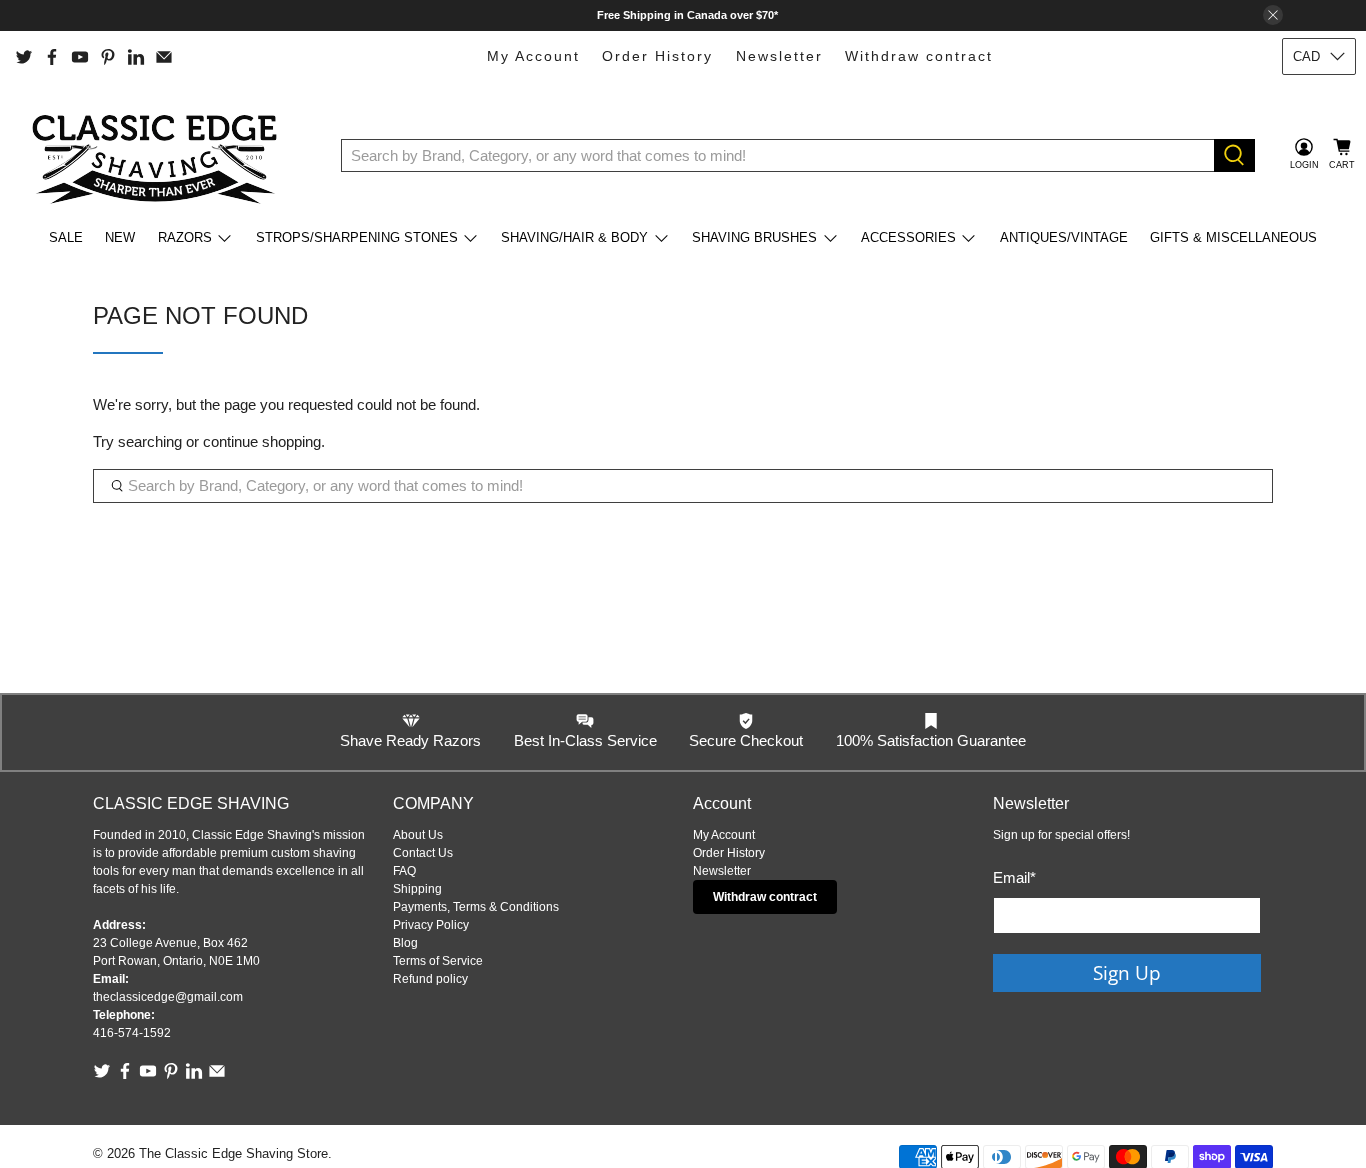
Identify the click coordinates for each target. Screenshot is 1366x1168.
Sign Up (1127, 972)
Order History (657, 56)
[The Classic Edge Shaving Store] (161, 155)
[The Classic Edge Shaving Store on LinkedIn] (136, 57)
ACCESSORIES (908, 237)
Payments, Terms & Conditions (476, 907)
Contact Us (423, 853)
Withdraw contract (919, 56)
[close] (1273, 15)
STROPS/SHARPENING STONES (357, 237)
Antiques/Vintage (1064, 237)
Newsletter (779, 56)
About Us (418, 835)
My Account (533, 56)
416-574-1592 (132, 1033)
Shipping (417, 889)
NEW (120, 237)
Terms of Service (438, 961)
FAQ (404, 871)
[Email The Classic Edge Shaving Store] (164, 57)
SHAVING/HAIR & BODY (574, 237)
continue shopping (262, 441)
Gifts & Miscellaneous (1233, 237)
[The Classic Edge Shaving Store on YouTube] (80, 57)
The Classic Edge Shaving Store (233, 1154)
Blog (405, 943)
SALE (66, 237)
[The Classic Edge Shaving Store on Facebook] (52, 57)
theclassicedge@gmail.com (168, 997)
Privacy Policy (431, 925)
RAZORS (185, 237)
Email (1014, 877)
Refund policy (430, 979)
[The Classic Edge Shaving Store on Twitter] (24, 57)
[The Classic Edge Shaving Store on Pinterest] (108, 57)
